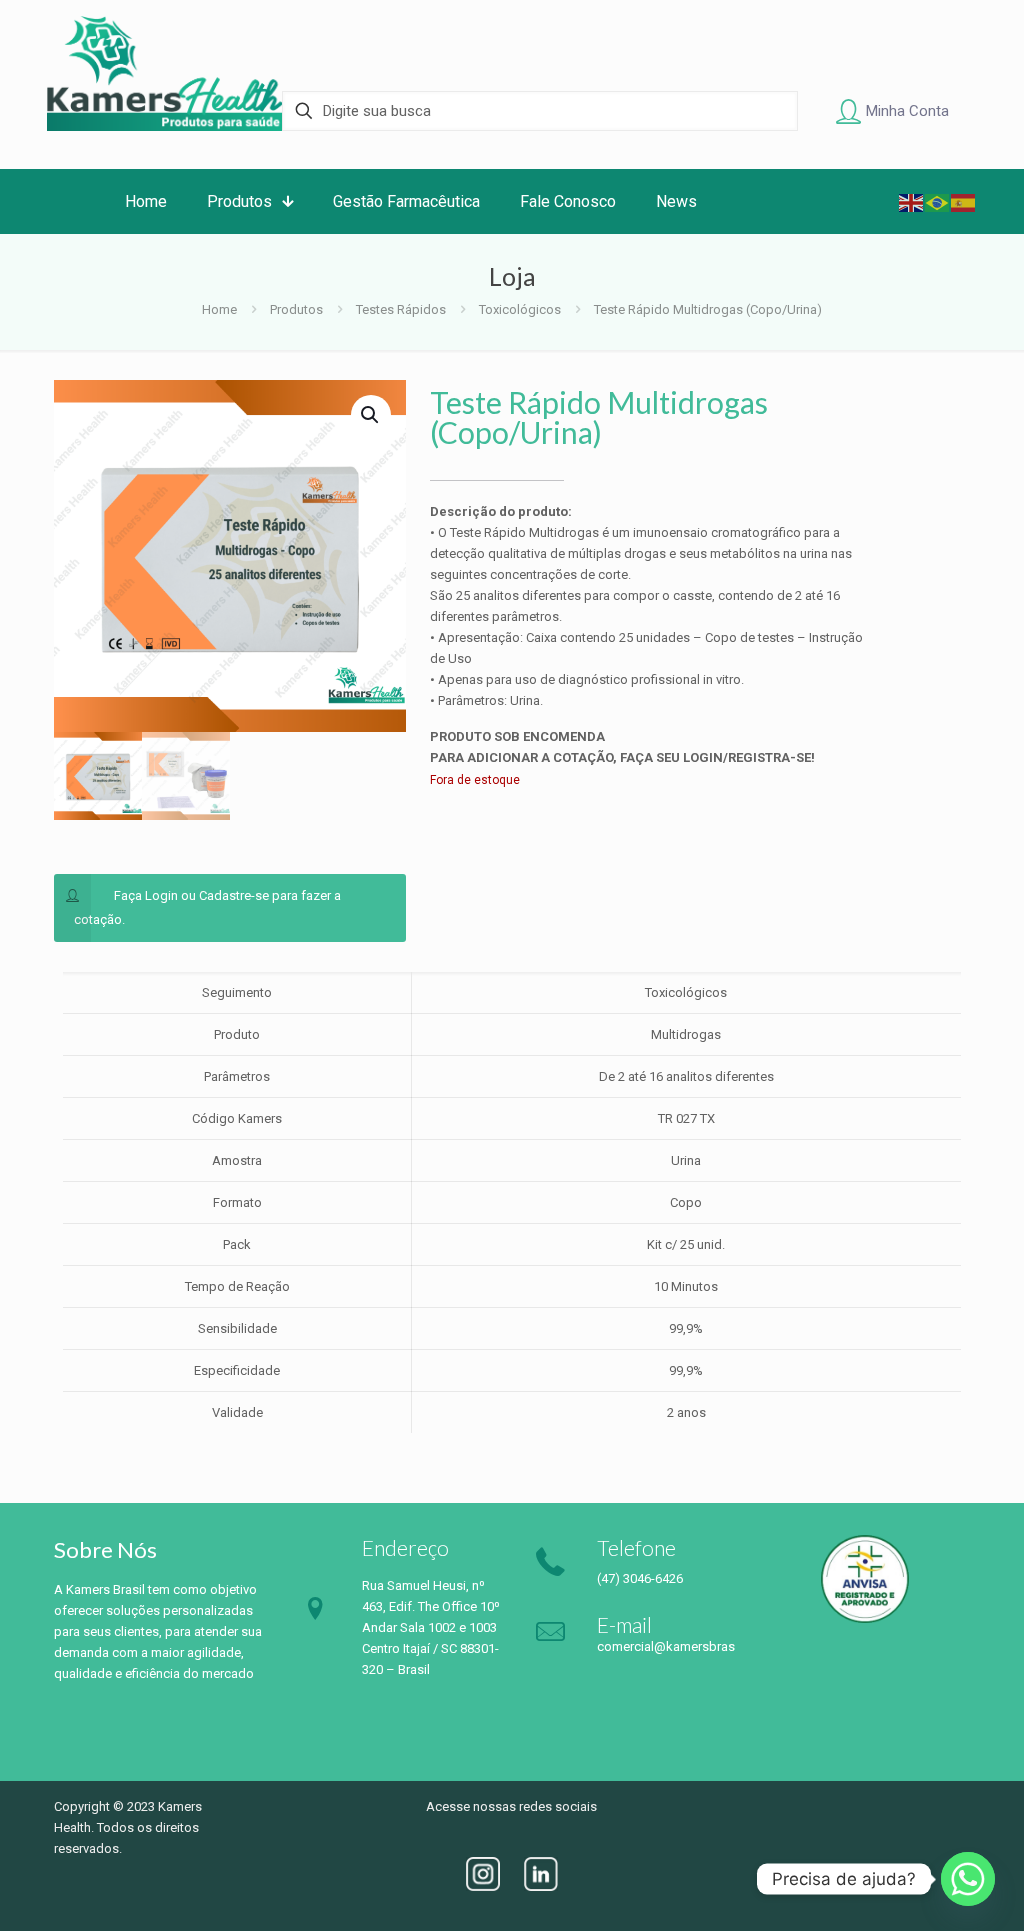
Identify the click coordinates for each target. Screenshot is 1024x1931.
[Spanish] (964, 201)
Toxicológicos (520, 309)
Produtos (296, 309)
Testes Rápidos (401, 309)
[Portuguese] (938, 201)
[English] (912, 201)
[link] (483, 1874)
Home (219, 309)
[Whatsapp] (968, 1879)
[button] (371, 415)
